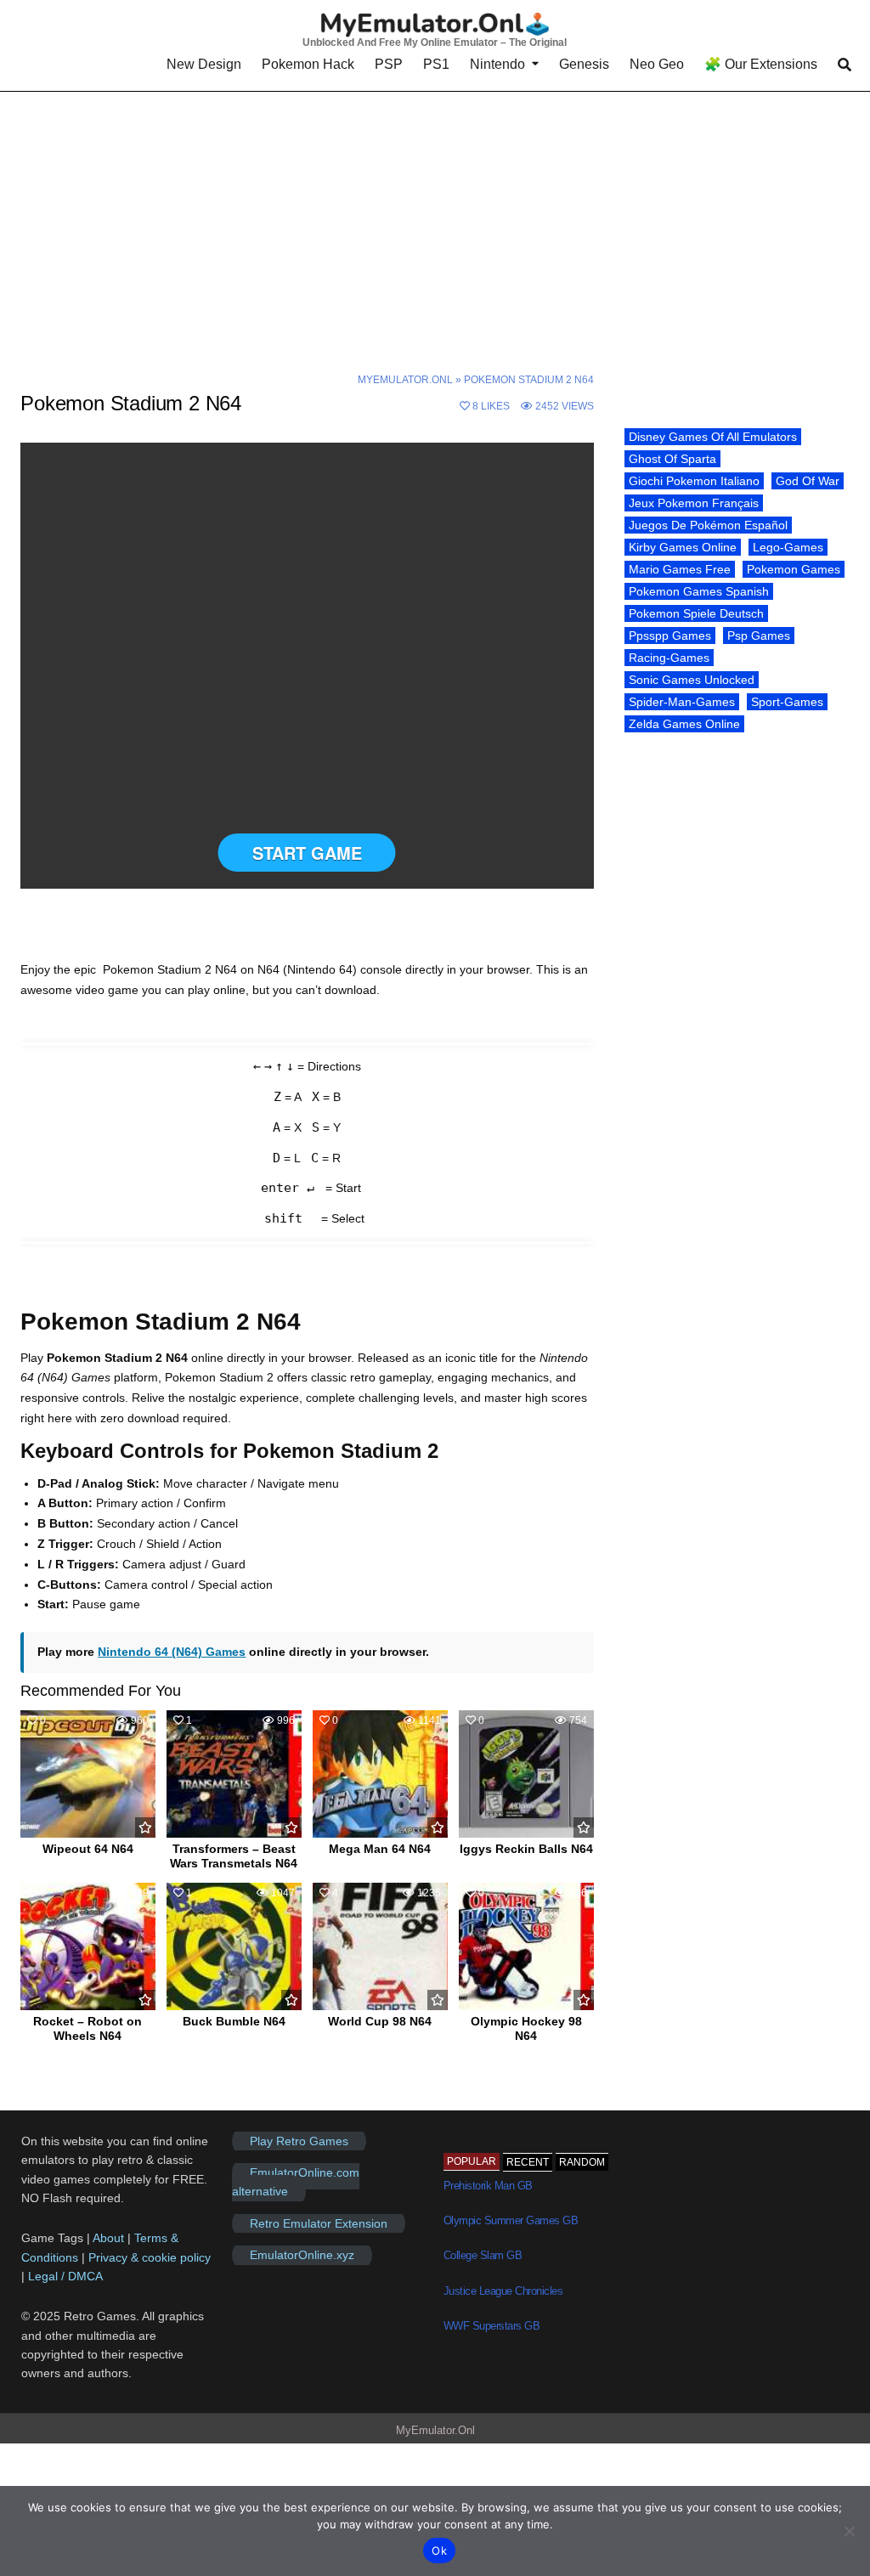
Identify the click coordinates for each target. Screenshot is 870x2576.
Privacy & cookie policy (150, 2257)
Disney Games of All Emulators (713, 437)
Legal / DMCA (65, 2276)
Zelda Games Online (684, 724)
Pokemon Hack (308, 64)
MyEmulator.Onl (405, 380)
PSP (389, 64)
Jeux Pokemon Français (694, 503)
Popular (472, 2161)
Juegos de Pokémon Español (708, 525)
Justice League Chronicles (503, 2291)
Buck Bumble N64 (234, 2021)
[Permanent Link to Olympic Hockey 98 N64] (526, 1946)
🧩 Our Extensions (761, 64)
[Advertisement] (435, 218)
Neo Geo (657, 64)
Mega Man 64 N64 (380, 1849)
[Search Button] (845, 65)
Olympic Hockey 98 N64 (526, 2028)
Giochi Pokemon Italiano (694, 481)
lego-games (788, 547)
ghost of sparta (672, 459)
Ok (439, 2551)
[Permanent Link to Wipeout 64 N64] (88, 1774)
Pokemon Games (794, 569)
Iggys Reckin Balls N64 (526, 1849)
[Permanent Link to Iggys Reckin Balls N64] (526, 1774)
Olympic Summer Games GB (511, 2220)
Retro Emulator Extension (319, 2223)
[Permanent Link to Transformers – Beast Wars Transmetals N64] (234, 1774)
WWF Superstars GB (492, 2326)
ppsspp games (670, 636)
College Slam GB (483, 2255)
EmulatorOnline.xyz (302, 2255)
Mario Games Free (680, 569)
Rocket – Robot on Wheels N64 (88, 2028)
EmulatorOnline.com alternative (296, 2182)
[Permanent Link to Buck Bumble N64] (234, 1946)
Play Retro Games (299, 2141)
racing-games (669, 658)
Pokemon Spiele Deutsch (696, 613)
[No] (849, 2531)
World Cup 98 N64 (380, 2021)
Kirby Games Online (683, 547)
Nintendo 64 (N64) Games (172, 1652)
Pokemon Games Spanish (699, 591)
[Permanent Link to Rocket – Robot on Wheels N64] (88, 1946)
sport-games (787, 702)
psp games (759, 636)
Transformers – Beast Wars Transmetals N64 (234, 1856)
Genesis (584, 64)
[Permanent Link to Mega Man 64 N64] (380, 1774)
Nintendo (497, 64)
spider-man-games (682, 702)
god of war (808, 481)
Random (582, 2162)
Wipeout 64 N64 (88, 1849)
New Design (204, 64)
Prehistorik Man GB (488, 2186)
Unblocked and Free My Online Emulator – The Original (435, 42)
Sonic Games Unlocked (692, 680)
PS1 (436, 64)
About (110, 2238)
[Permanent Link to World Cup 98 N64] (380, 1946)
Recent (528, 2162)
